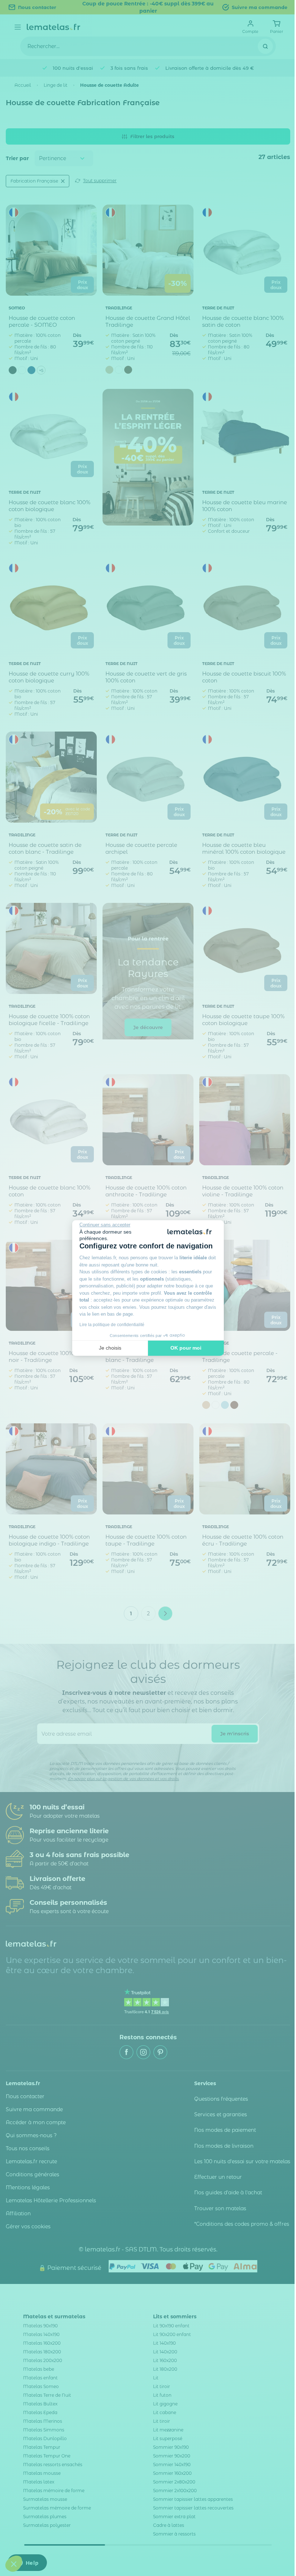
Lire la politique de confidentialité (112, 1325)
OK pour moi (186, 1348)
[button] (14, 2564)
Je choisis (110, 1348)
